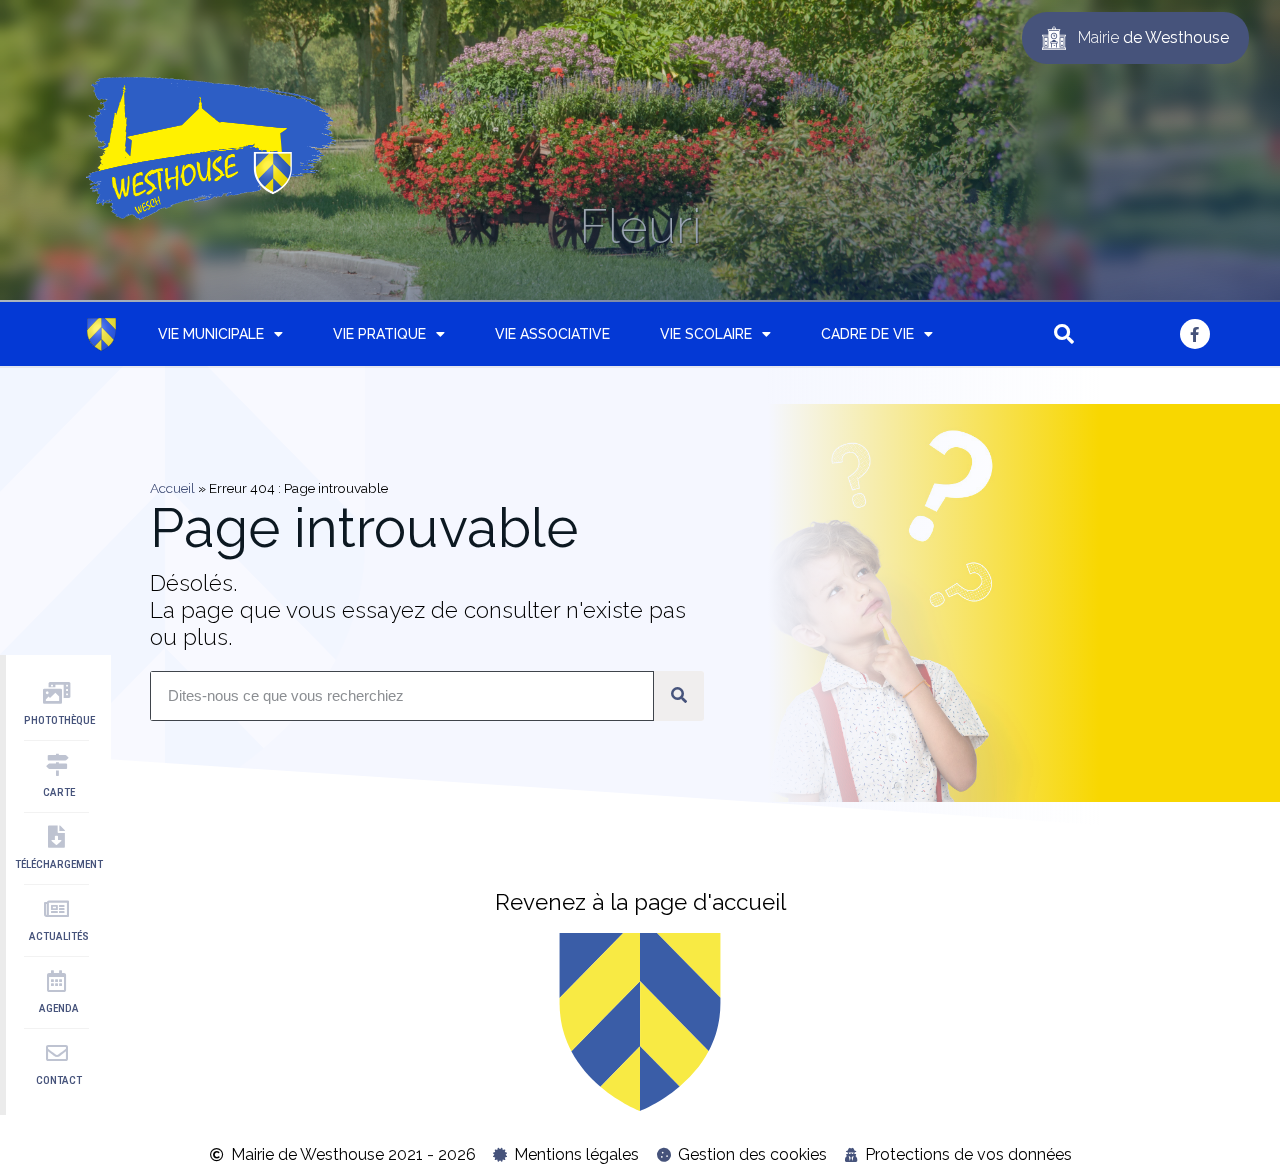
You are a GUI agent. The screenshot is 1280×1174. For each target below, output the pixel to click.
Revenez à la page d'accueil (640, 902)
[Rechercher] (679, 696)
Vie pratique (379, 334)
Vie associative (552, 334)
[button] (1064, 334)
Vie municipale (211, 334)
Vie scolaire (706, 334)
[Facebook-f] (1195, 334)
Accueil (172, 488)
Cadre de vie (867, 334)
